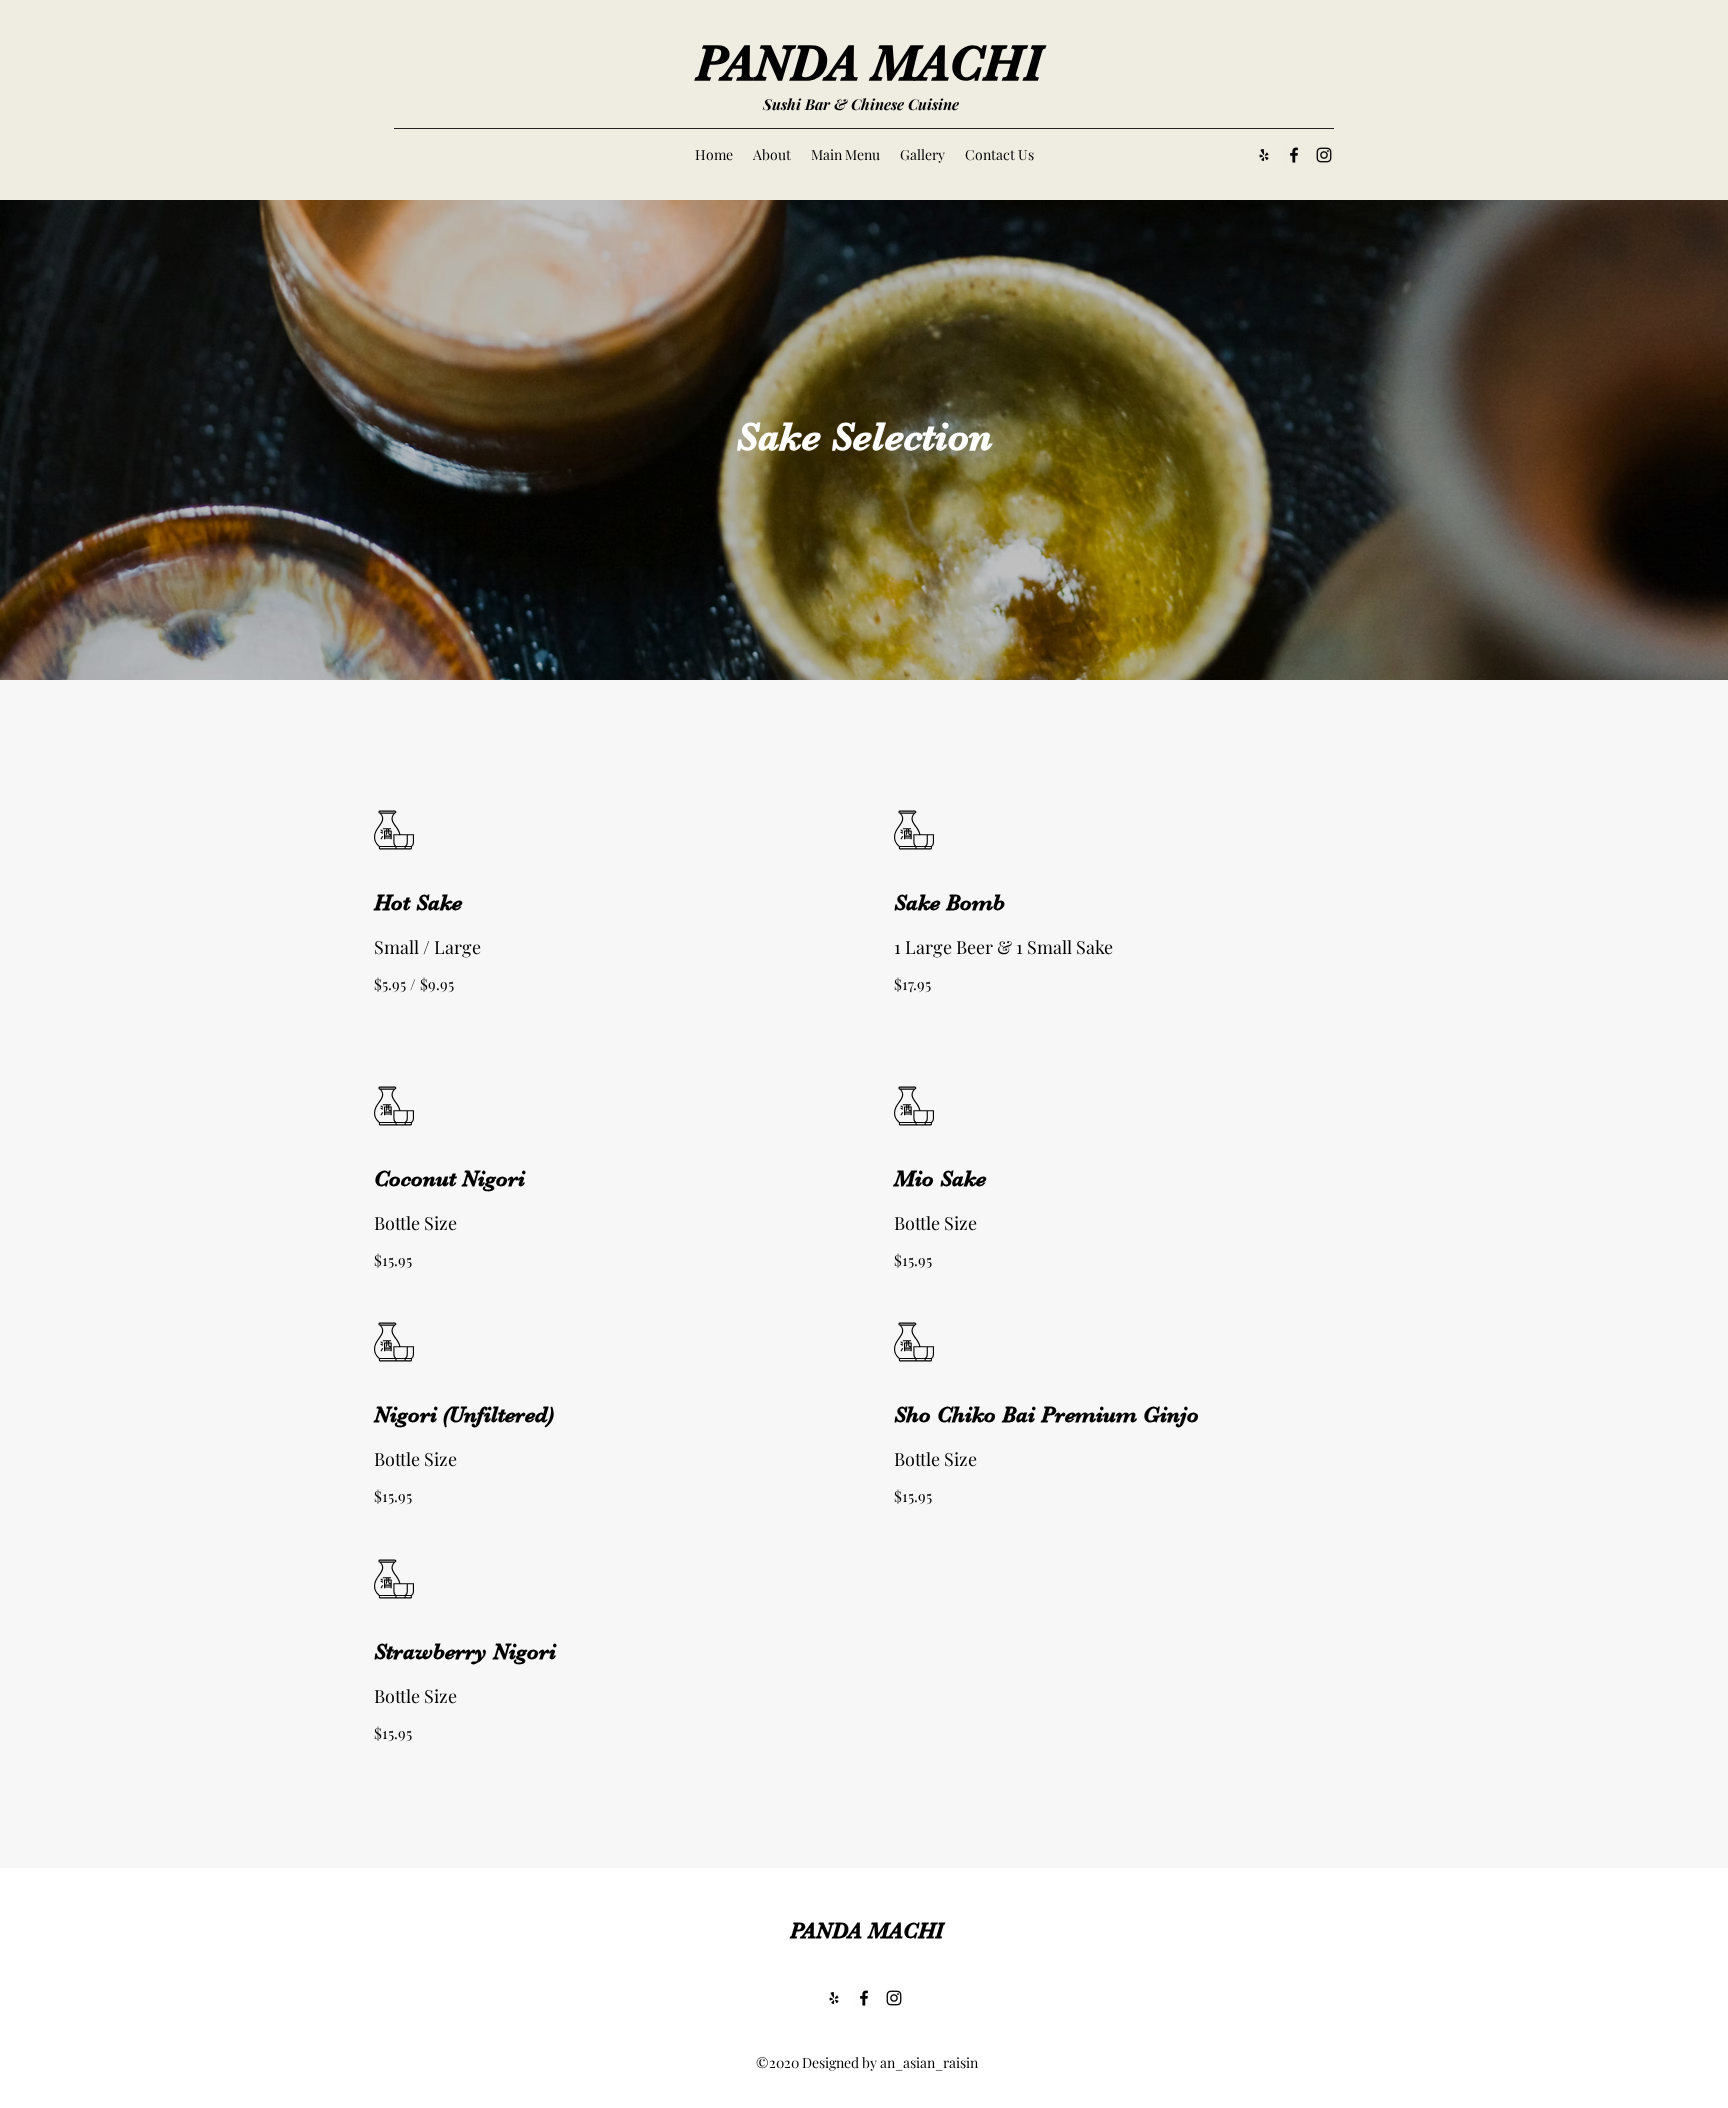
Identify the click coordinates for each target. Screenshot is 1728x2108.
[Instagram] (1324, 155)
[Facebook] (1294, 155)
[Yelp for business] (1264, 155)
